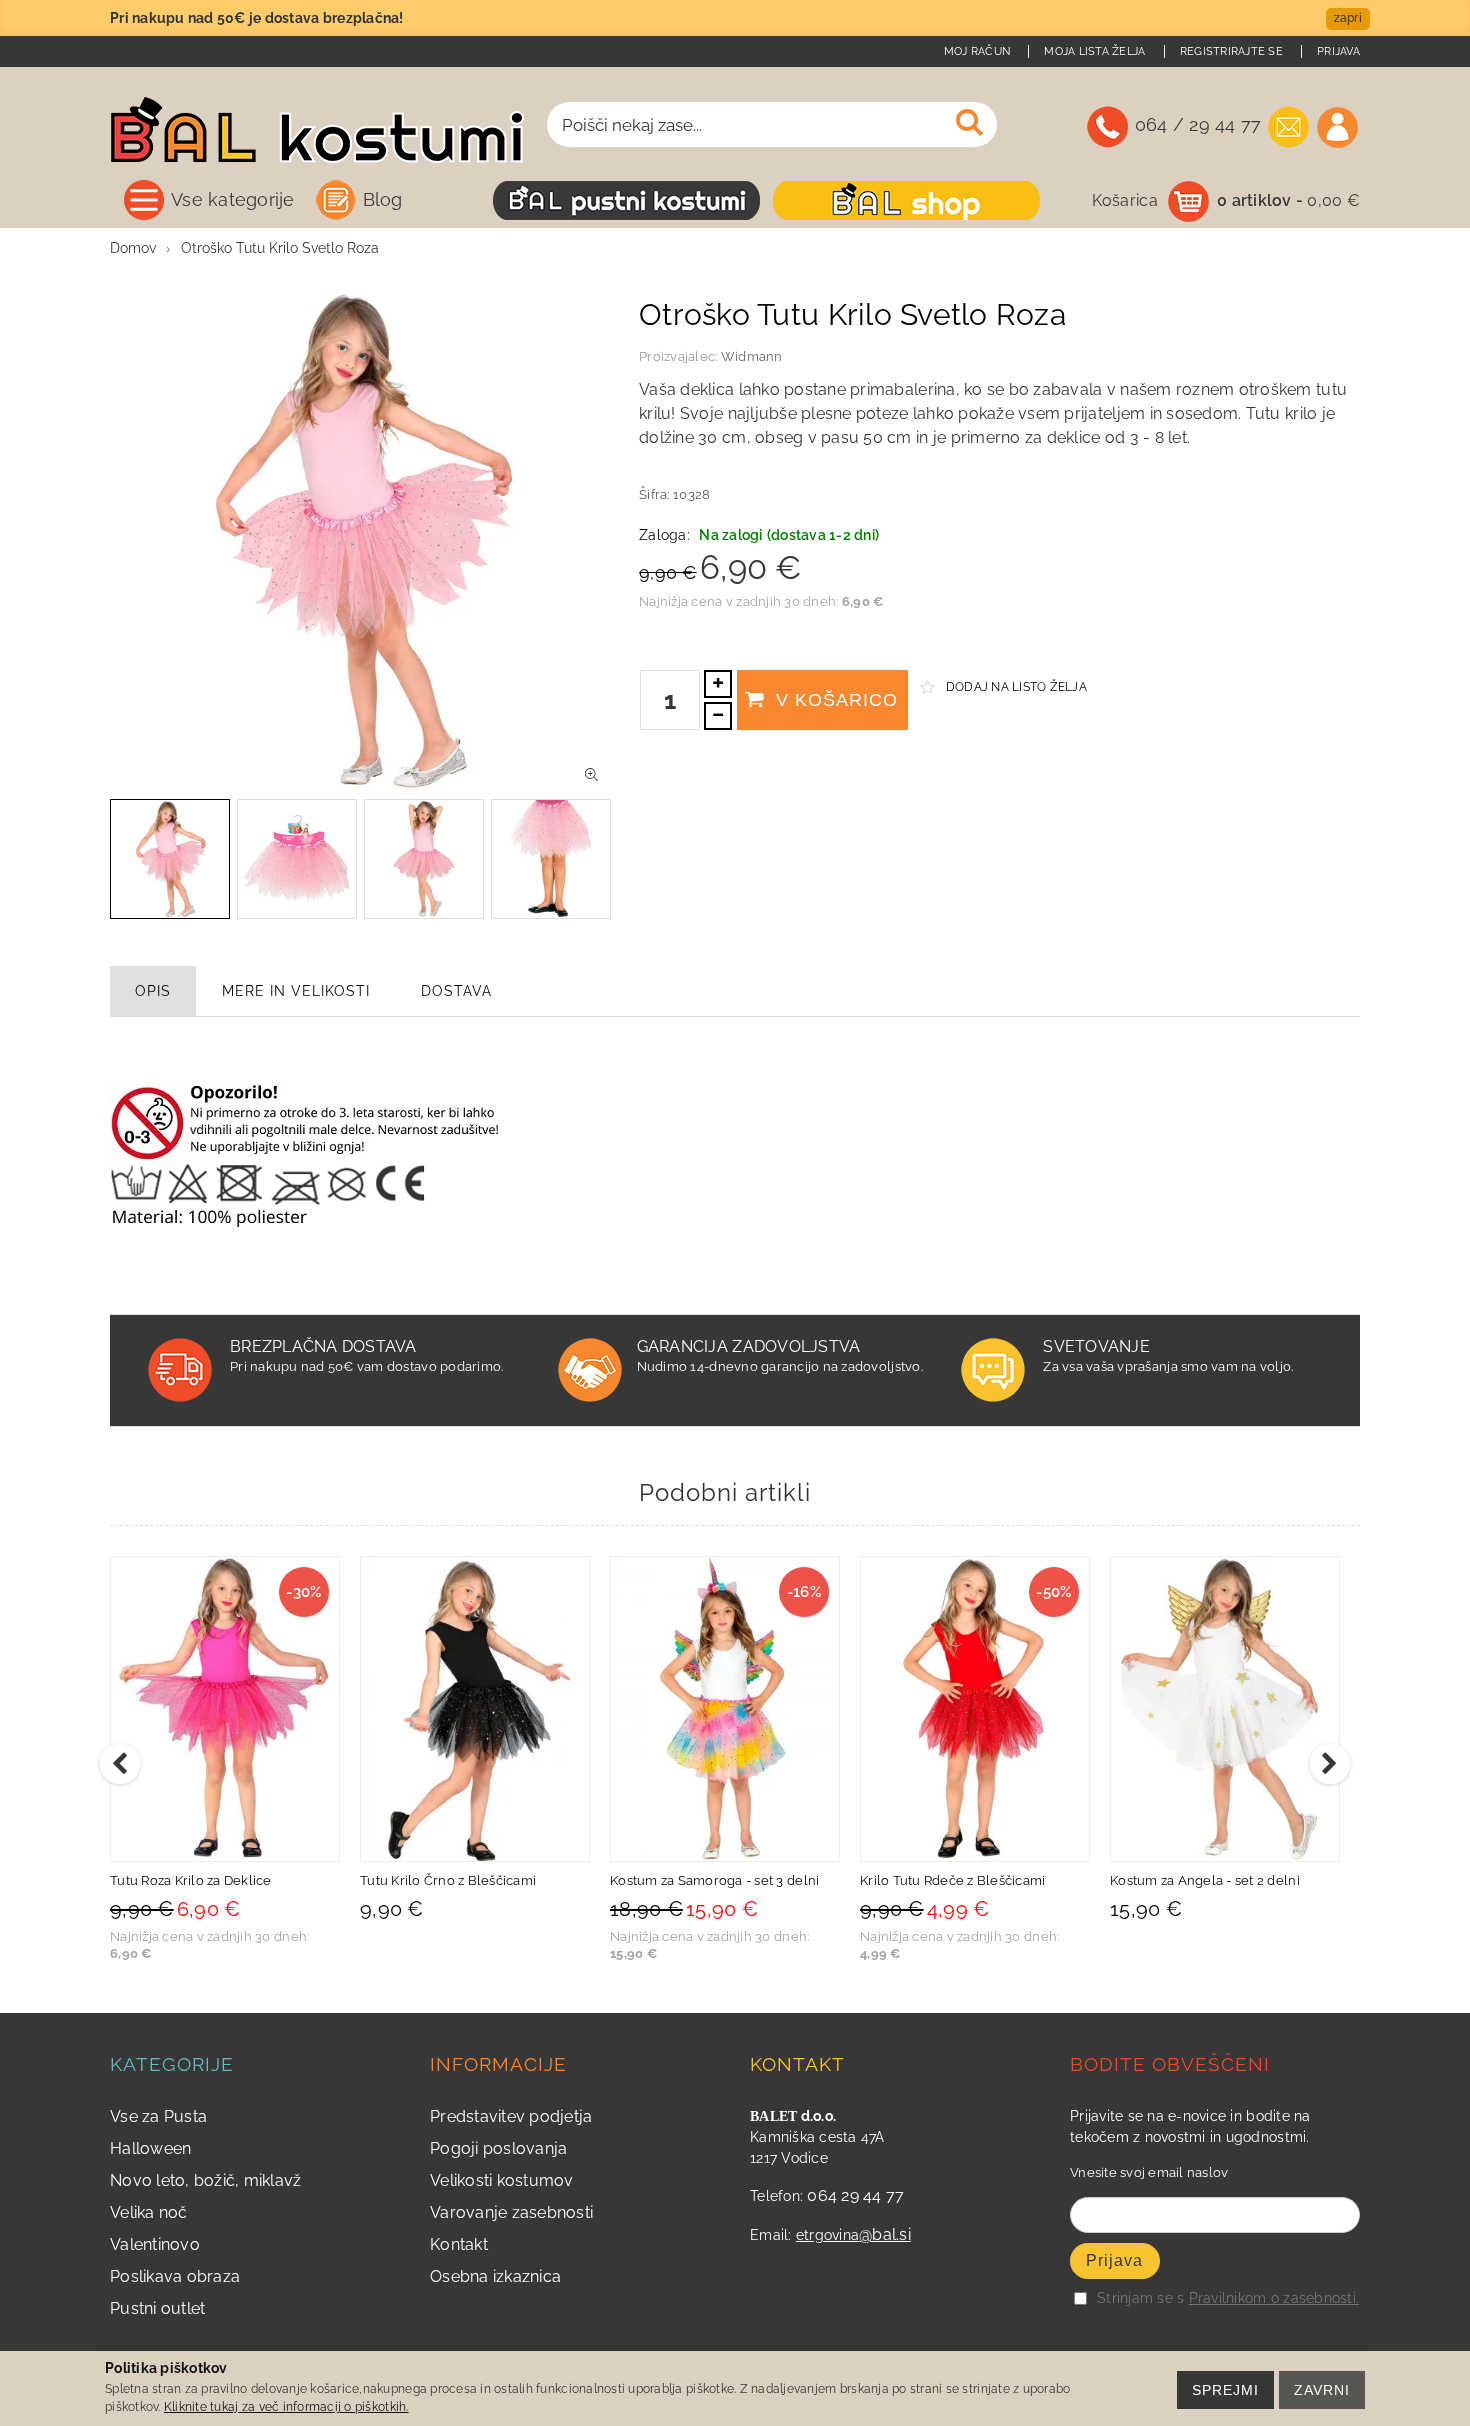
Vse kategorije (233, 199)
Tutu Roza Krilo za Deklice (441, 1880)
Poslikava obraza (175, 2276)
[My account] (1337, 127)
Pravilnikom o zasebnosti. (1274, 2298)
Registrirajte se (1231, 51)
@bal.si (885, 2234)
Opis (153, 991)
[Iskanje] (970, 123)
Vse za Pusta (158, 2116)
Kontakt (459, 2244)
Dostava (456, 991)
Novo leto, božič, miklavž (206, 2180)
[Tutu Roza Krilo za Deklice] (475, 1709)
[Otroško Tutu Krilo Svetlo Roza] (592, 774)
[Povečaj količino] (718, 684)
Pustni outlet (157, 2308)
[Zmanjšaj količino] (718, 716)
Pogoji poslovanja (498, 2148)
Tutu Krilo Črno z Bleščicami (698, 1880)
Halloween (150, 2148)
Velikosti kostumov (502, 2180)
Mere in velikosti (296, 991)
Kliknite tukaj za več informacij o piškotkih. (286, 2407)
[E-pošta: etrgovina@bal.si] (1288, 127)
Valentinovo (155, 2244)
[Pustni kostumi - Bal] (317, 137)
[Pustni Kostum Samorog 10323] (975, 1709)
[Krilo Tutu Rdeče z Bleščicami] (1225, 1709)
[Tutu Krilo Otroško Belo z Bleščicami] (225, 1709)
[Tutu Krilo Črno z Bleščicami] (725, 1709)
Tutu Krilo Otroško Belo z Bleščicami (224, 1880)
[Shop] (906, 200)
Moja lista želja (1094, 51)
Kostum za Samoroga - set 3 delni (964, 1880)
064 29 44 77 (855, 2195)
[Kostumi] (626, 200)
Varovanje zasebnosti (511, 2212)
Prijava (1338, 51)
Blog (383, 199)
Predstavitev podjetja (511, 2116)
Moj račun (977, 51)
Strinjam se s (1140, 2298)
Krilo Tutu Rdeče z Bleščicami (1203, 1880)
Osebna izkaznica (495, 2276)
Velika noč (149, 2212)
